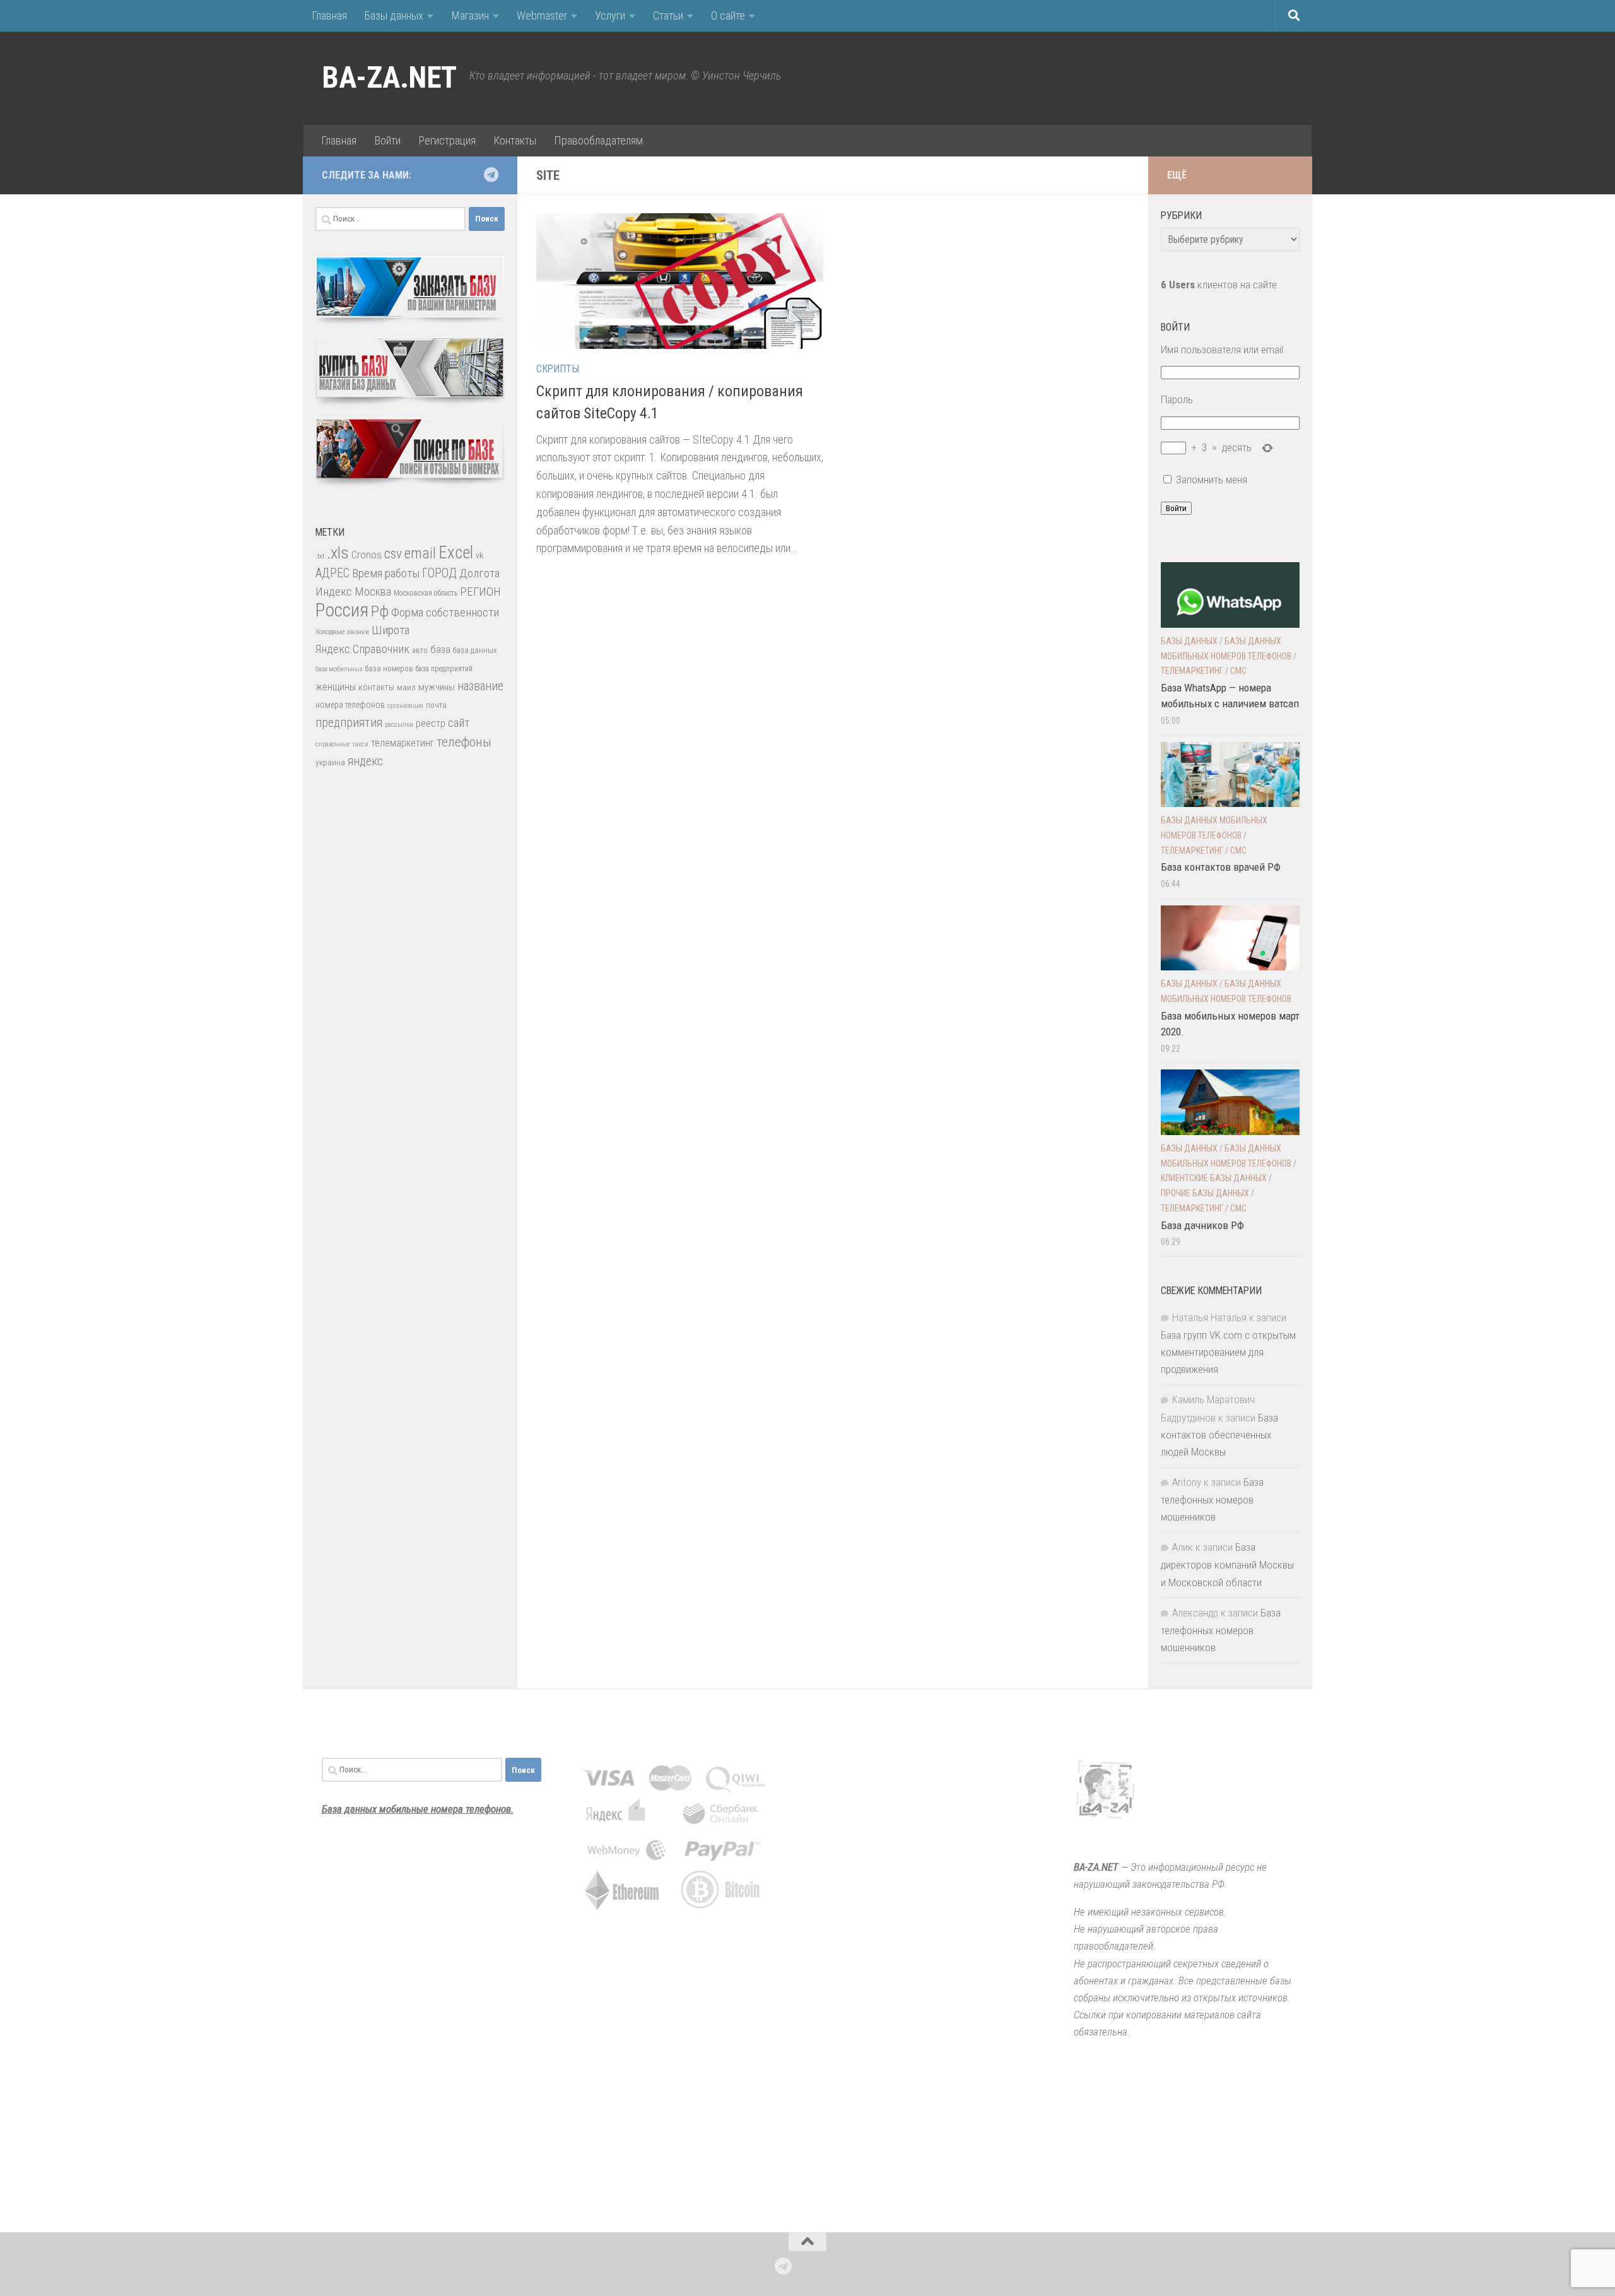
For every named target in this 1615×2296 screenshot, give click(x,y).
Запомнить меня (1212, 480)
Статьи (668, 15)
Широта (391, 630)
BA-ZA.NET (389, 78)
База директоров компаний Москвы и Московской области (1227, 1564)
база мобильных (339, 669)
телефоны (464, 742)
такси (360, 744)
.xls (338, 553)
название (480, 686)
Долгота (479, 573)
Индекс (334, 592)
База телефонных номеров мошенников (1212, 1499)
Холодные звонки (342, 632)
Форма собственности (445, 612)
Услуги (610, 15)
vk (479, 555)
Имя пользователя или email (1222, 350)
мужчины (437, 687)
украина (330, 762)
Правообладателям (598, 140)
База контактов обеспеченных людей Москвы (1219, 1435)
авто (420, 651)
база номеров (389, 668)
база (440, 649)
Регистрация (447, 140)
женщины (336, 687)
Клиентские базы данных (1214, 1178)
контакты (376, 687)
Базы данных (394, 15)
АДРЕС (332, 573)
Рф (380, 611)
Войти (387, 140)
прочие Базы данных (1205, 1193)
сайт (459, 723)
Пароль (1177, 399)
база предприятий (444, 669)
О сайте (728, 15)
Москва (373, 592)
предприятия (349, 723)
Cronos (367, 555)
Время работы (386, 573)
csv (393, 554)
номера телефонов (350, 705)
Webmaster (542, 15)
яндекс (365, 761)
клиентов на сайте (1219, 285)
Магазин (470, 15)
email (420, 553)
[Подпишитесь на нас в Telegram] (491, 175)
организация (405, 706)
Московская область (426, 593)
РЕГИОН (480, 592)
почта (436, 705)
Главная (329, 15)
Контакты (515, 140)
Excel (456, 553)
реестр (431, 723)
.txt (320, 556)
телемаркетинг (402, 743)
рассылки (399, 725)
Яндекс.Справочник (362, 649)
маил (406, 687)
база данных (475, 650)
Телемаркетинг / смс (1204, 671)
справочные (332, 744)
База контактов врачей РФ (1221, 867)
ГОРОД (439, 573)
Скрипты (558, 369)
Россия (342, 610)
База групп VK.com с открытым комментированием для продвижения (1228, 1352)
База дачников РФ (1202, 1225)
